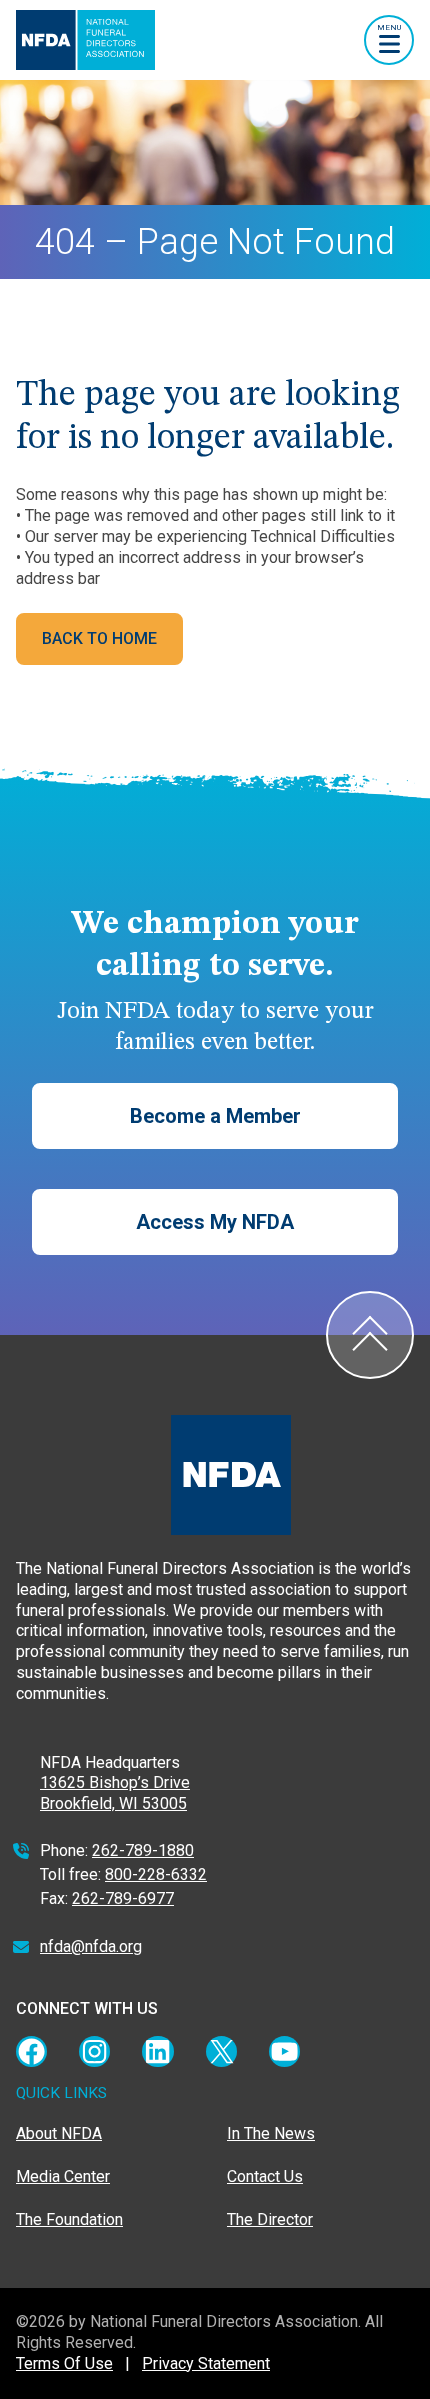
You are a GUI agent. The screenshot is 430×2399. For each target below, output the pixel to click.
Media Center (63, 2176)
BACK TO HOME (99, 638)
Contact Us (265, 2176)
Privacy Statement (206, 2363)
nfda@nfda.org (91, 1946)
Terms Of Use (64, 2363)
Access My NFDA (215, 1222)
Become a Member (215, 1116)
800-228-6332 (156, 1874)
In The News (271, 2133)
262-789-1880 (143, 1850)
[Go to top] (370, 1335)
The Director (270, 2219)
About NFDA (59, 2133)
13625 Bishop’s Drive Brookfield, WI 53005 (115, 1793)
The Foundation (69, 2219)
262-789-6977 (123, 1898)
